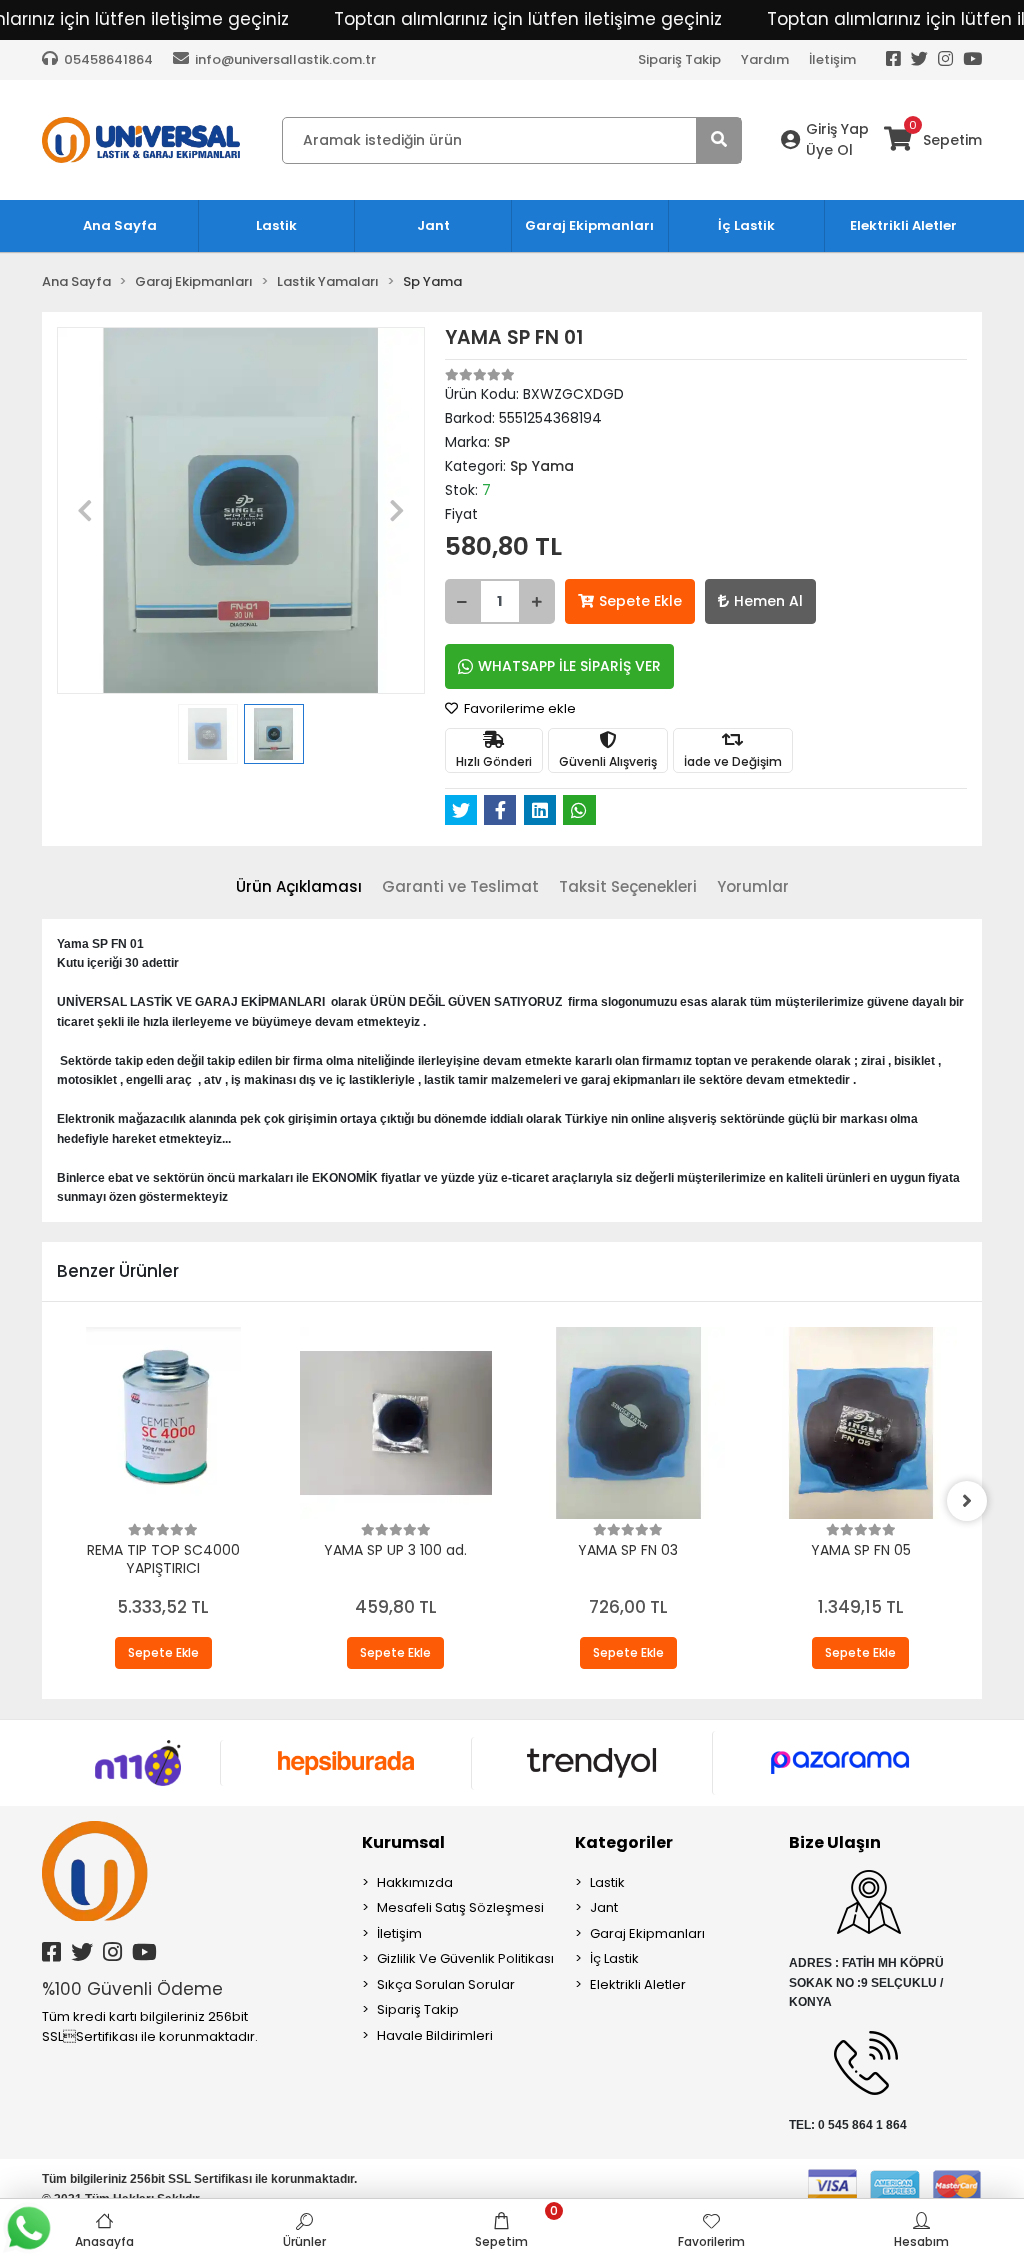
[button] (84, 511)
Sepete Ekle (640, 601)
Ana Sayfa (120, 225)
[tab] (299, 887)
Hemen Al (768, 601)
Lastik (607, 1882)
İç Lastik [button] (746, 225)
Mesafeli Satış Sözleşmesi (460, 1907)
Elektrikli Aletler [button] (903, 225)
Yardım (765, 59)
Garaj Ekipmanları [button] (589, 225)
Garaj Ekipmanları (647, 1933)
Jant (604, 1907)
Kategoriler (624, 1842)
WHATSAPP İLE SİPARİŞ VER (569, 666)
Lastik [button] (276, 225)
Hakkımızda (415, 1882)
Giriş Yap (837, 129)
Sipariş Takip (679, 59)
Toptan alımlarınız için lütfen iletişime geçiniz (528, 19)
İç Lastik (614, 1958)
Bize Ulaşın (835, 1842)
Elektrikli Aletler (638, 1984)
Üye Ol (829, 150)
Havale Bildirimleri (435, 2035)
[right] (967, 1501)
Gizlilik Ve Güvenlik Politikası (465, 1958)
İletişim (832, 59)
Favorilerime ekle (518, 708)
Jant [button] (433, 225)
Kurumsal (403, 1842)
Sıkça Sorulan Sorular (446, 1984)
